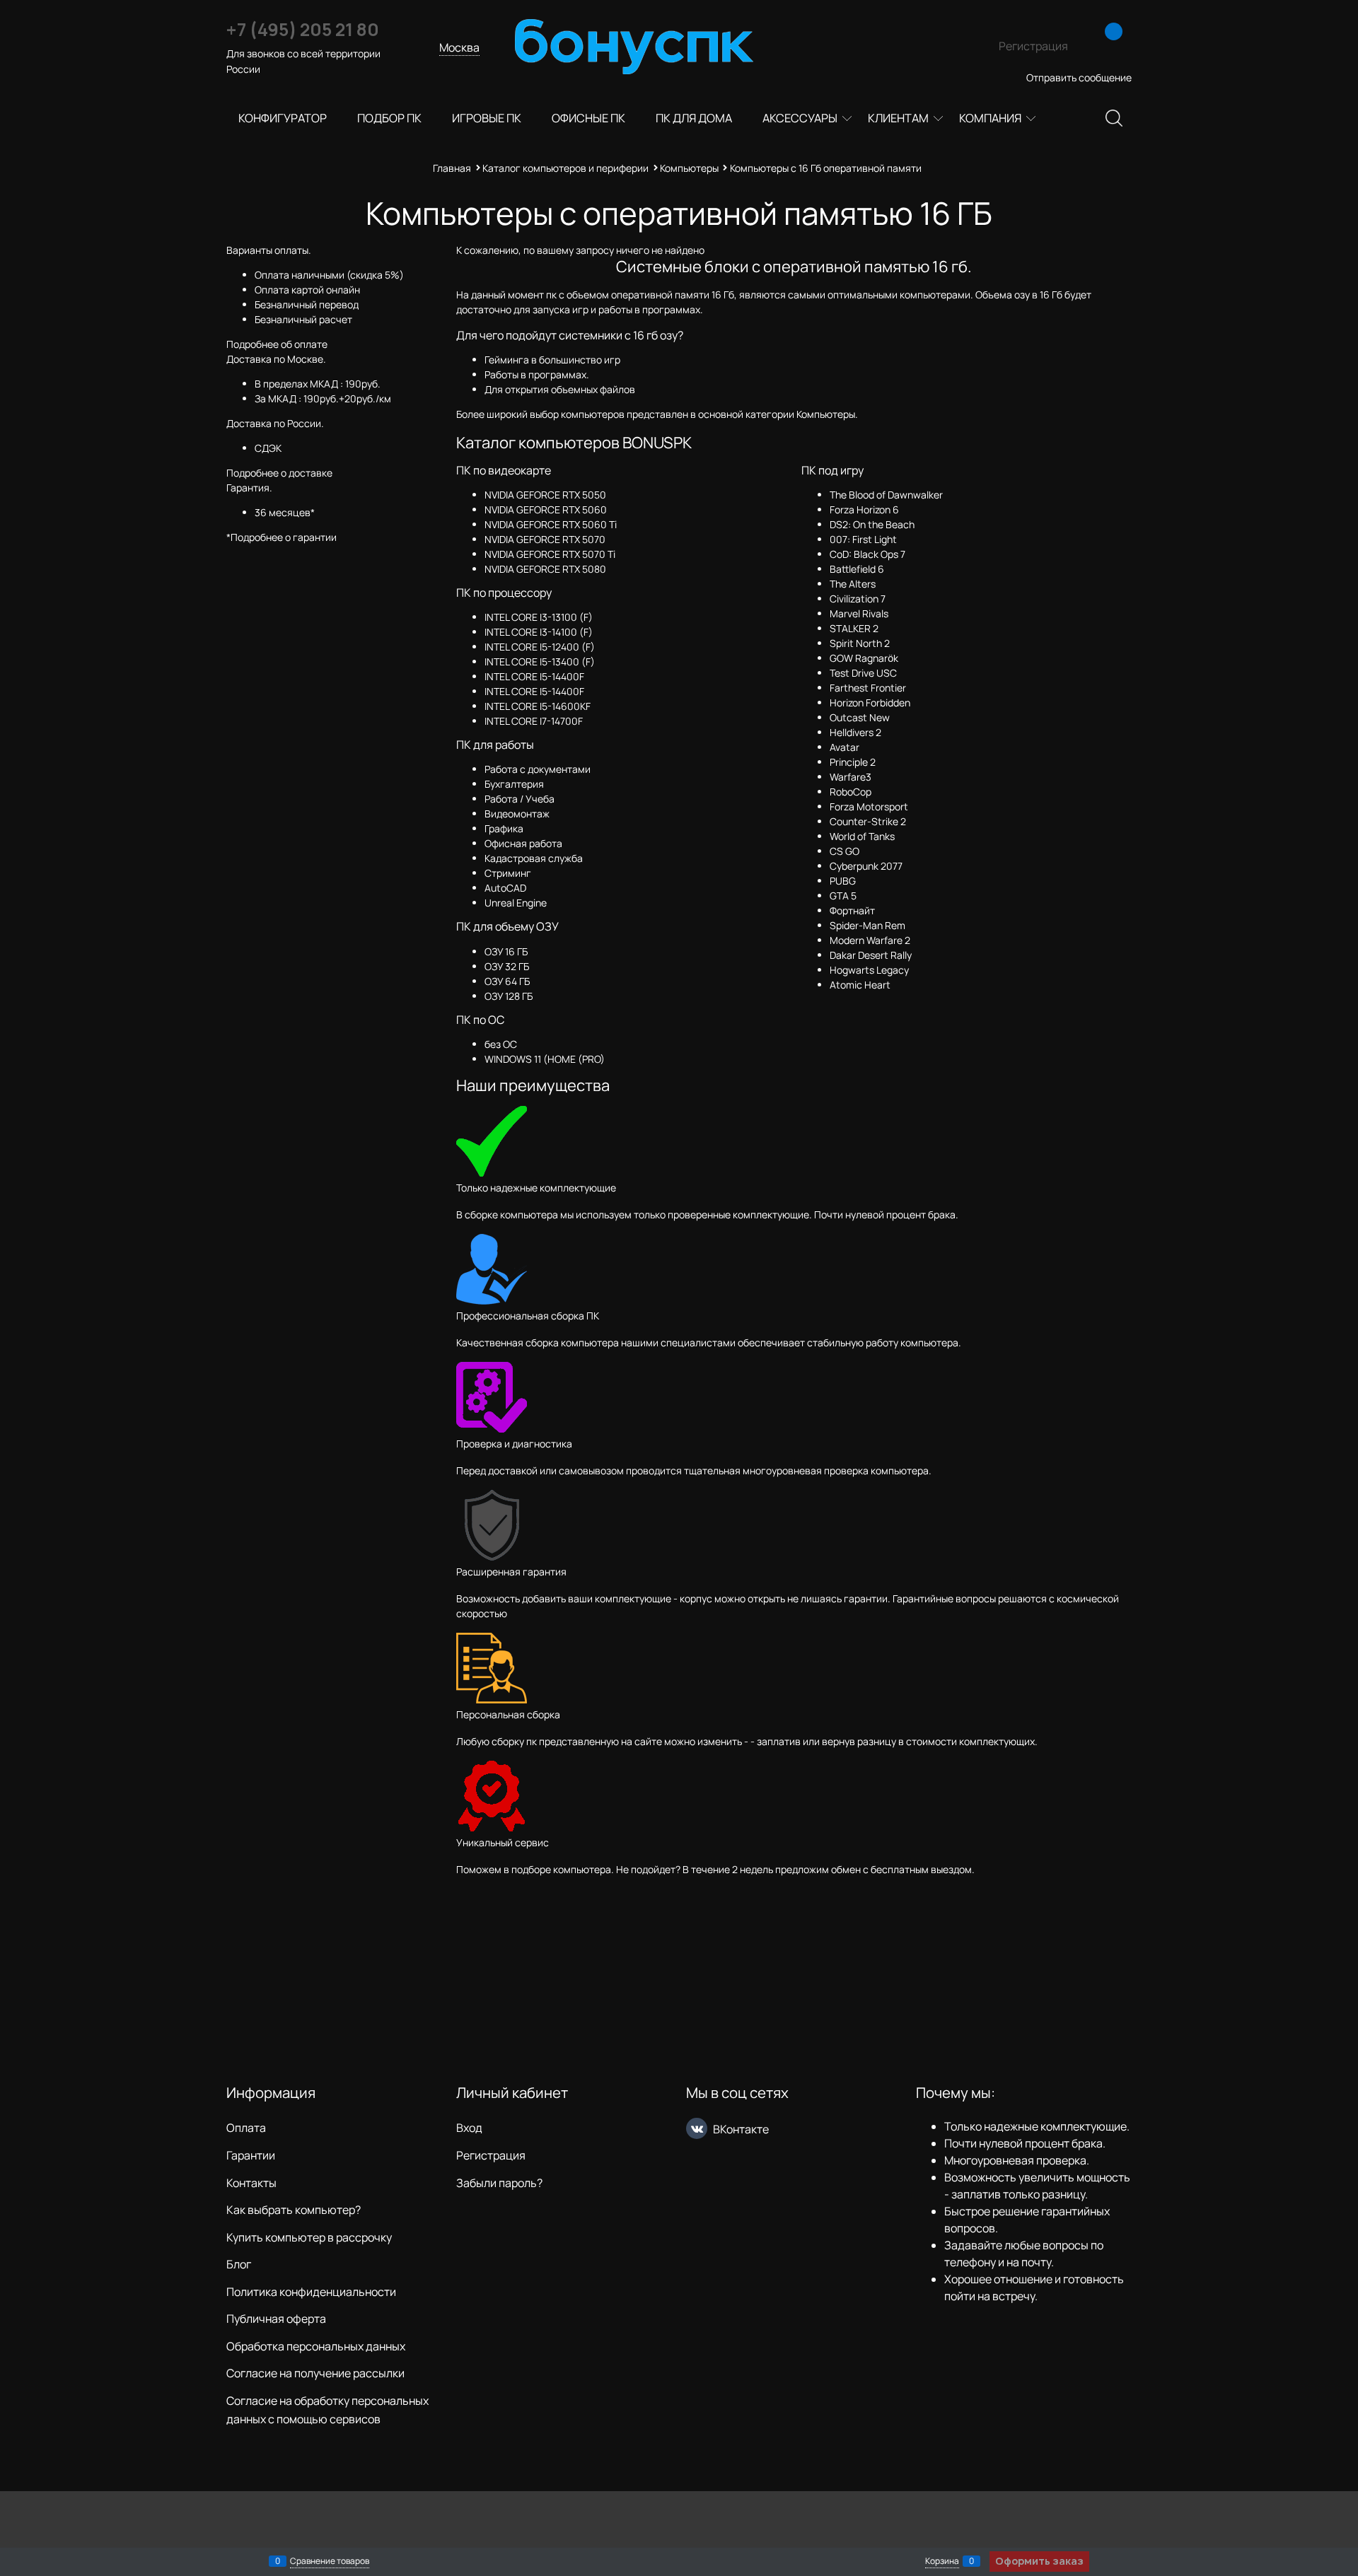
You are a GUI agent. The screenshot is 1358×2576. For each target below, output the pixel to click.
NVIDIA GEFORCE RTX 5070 (545, 539)
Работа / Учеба (520, 799)
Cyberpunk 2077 (866, 866)
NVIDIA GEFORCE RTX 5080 (545, 569)
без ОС (501, 1044)
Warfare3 (851, 777)
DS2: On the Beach (872, 524)
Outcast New (860, 717)
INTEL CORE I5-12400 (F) (540, 647)
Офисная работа (523, 843)
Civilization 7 (858, 599)
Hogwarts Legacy (869, 970)
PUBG (843, 881)
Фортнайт (852, 910)
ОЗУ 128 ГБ (509, 996)
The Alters (853, 584)
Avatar (845, 747)
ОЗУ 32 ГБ (507, 966)
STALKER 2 (854, 628)
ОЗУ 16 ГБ (506, 951)
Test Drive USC (863, 673)
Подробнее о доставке (279, 473)
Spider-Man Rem (867, 925)
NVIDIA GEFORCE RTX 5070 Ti (550, 554)
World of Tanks (862, 836)
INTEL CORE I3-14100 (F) (539, 632)
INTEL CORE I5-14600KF (538, 706)
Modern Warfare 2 (870, 940)
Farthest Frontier (868, 688)
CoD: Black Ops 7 (867, 554)
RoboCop (851, 792)
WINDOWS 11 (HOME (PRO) (545, 1059)
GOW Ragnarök (864, 658)
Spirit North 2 (860, 643)
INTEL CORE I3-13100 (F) (539, 617)
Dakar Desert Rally (871, 955)
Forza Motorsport (869, 806)
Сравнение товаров (330, 2561)
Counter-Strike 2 (868, 821)
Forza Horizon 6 (864, 509)
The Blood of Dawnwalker (886, 495)
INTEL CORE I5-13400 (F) (540, 662)
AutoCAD (505, 888)
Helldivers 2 (855, 732)
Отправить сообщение (1079, 77)
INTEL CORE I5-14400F (534, 676)
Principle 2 (853, 762)
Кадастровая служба (534, 858)
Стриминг (508, 873)
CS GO (845, 851)
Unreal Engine (516, 903)
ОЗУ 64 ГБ (507, 981)
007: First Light (863, 539)
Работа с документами (538, 769)
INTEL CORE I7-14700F (534, 721)
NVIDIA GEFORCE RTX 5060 (546, 509)
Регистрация (1033, 46)
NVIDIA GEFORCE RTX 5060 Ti (551, 524)
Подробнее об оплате (277, 344)
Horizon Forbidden (870, 703)
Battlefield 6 (857, 569)
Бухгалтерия (514, 784)
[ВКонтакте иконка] (697, 2128)
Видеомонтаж (517, 814)
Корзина (942, 2561)
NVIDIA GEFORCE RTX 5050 (545, 495)
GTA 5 (843, 896)
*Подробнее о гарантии (282, 537)
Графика (504, 828)
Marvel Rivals (859, 613)
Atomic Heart (860, 985)
